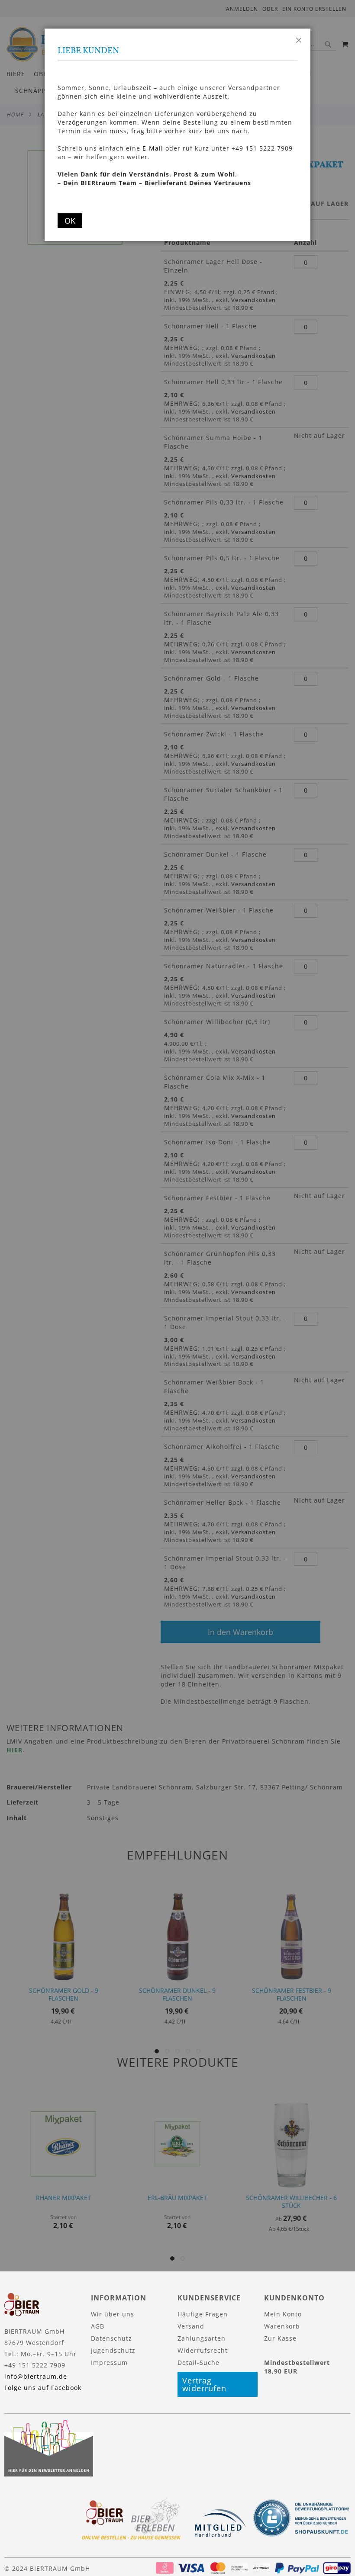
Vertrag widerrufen (204, 2384)
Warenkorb (282, 2326)
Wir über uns (113, 2314)
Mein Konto (283, 2314)
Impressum (109, 2362)
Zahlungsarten (202, 2338)
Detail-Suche (198, 2362)
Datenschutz (111, 2338)
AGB (98, 2326)
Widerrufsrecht (203, 2350)
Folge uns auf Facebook (43, 2388)
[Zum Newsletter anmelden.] (49, 2474)
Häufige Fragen (203, 2314)
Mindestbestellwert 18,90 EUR (297, 2367)
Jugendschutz (113, 2350)
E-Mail (153, 148)
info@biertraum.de (36, 2376)
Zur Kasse (280, 2338)
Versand (191, 2326)
